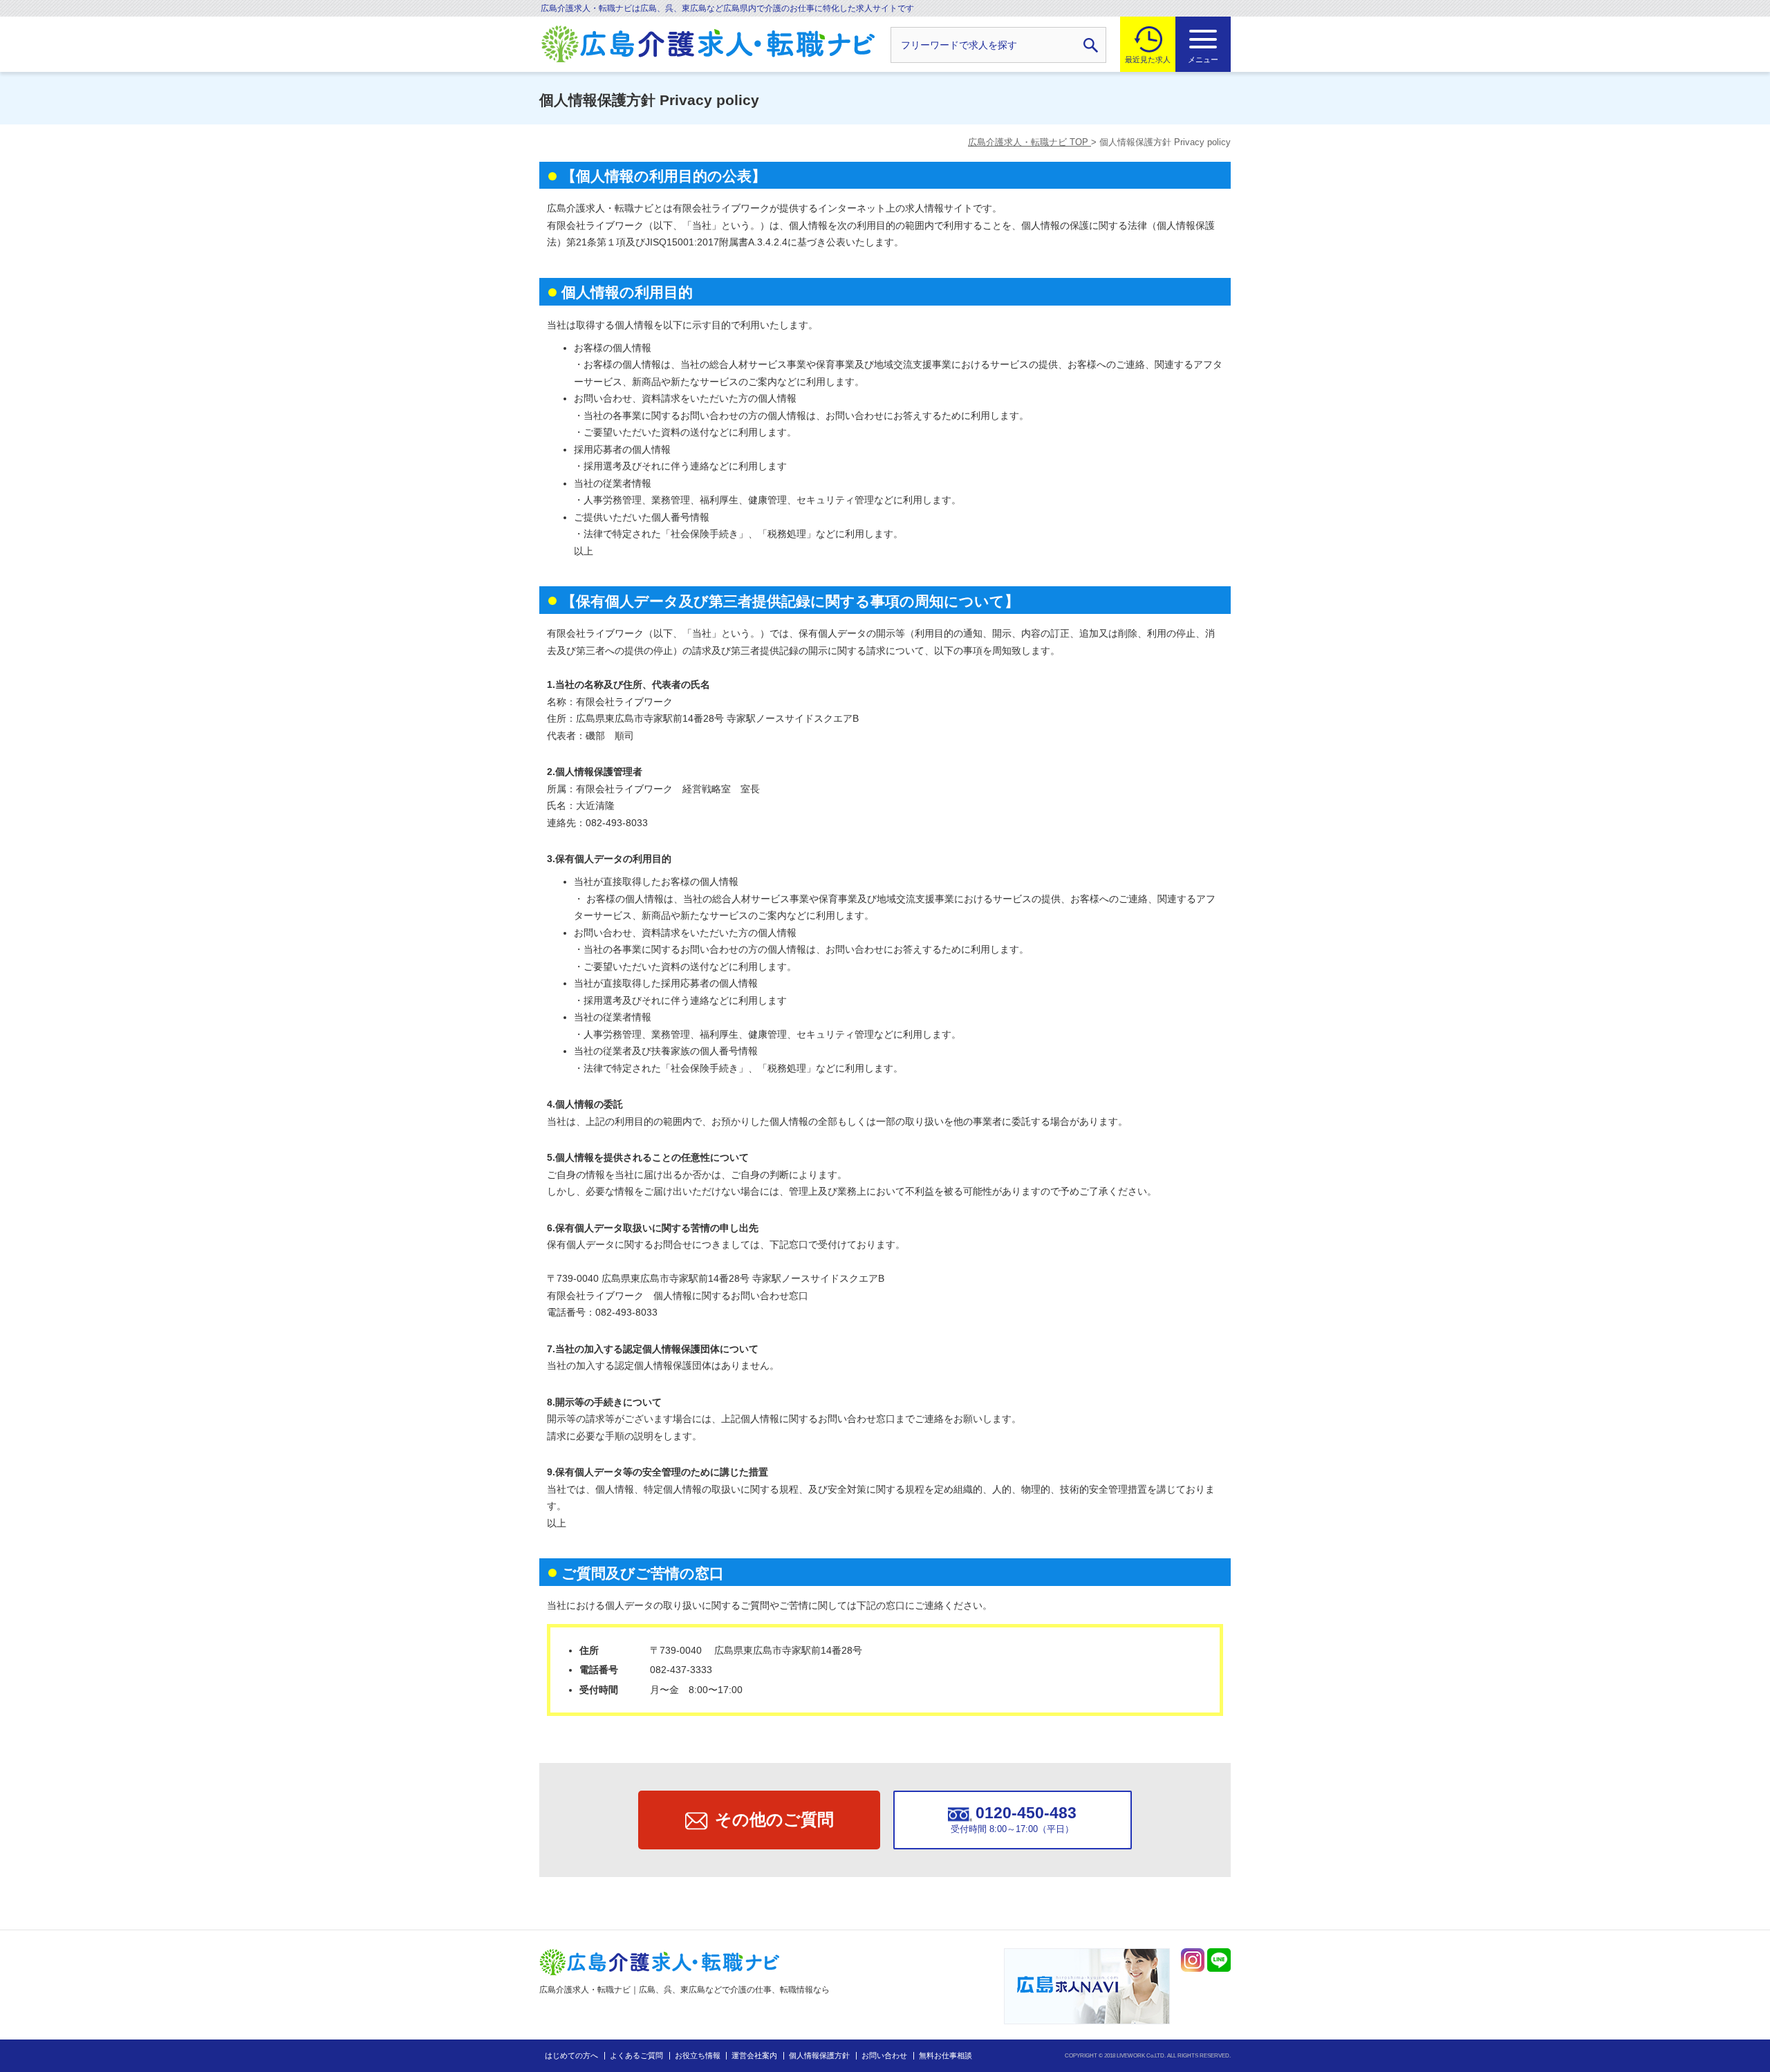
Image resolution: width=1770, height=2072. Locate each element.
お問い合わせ (884, 2055)
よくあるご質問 (636, 2055)
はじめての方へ (571, 2055)
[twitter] (1193, 1960)
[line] (1219, 1960)
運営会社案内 (754, 2055)
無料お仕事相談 (945, 2055)
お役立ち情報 (698, 2055)
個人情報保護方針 (819, 2055)
